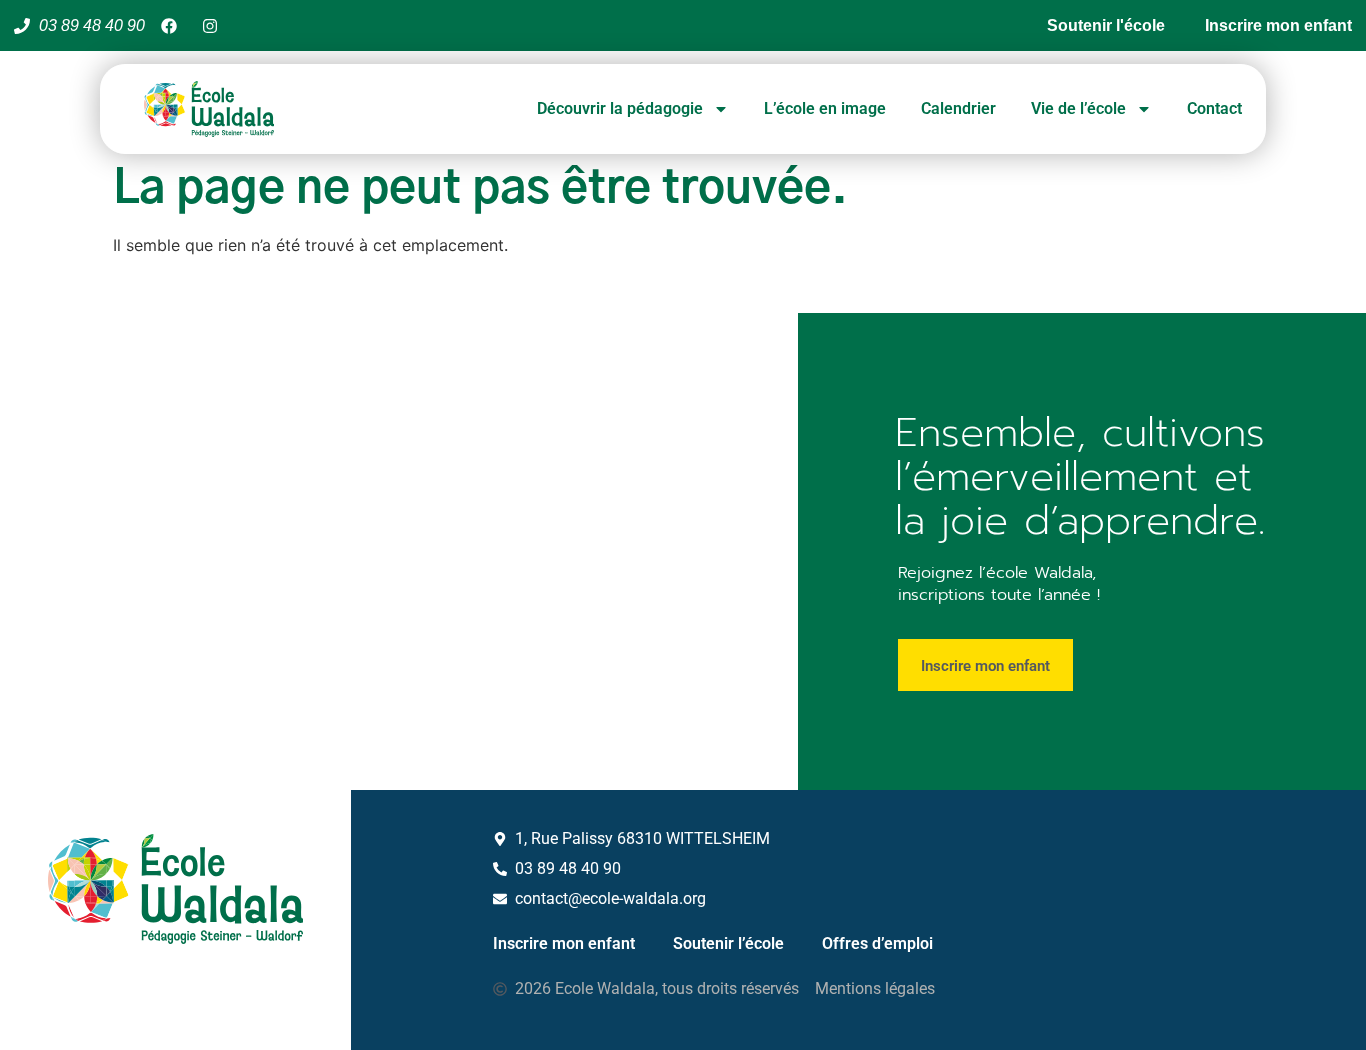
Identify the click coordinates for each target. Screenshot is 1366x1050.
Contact (1214, 108)
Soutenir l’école (728, 943)
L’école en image (825, 108)
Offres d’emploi (877, 943)
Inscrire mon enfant (564, 943)
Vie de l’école (1078, 108)
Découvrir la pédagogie (620, 108)
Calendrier (958, 108)
